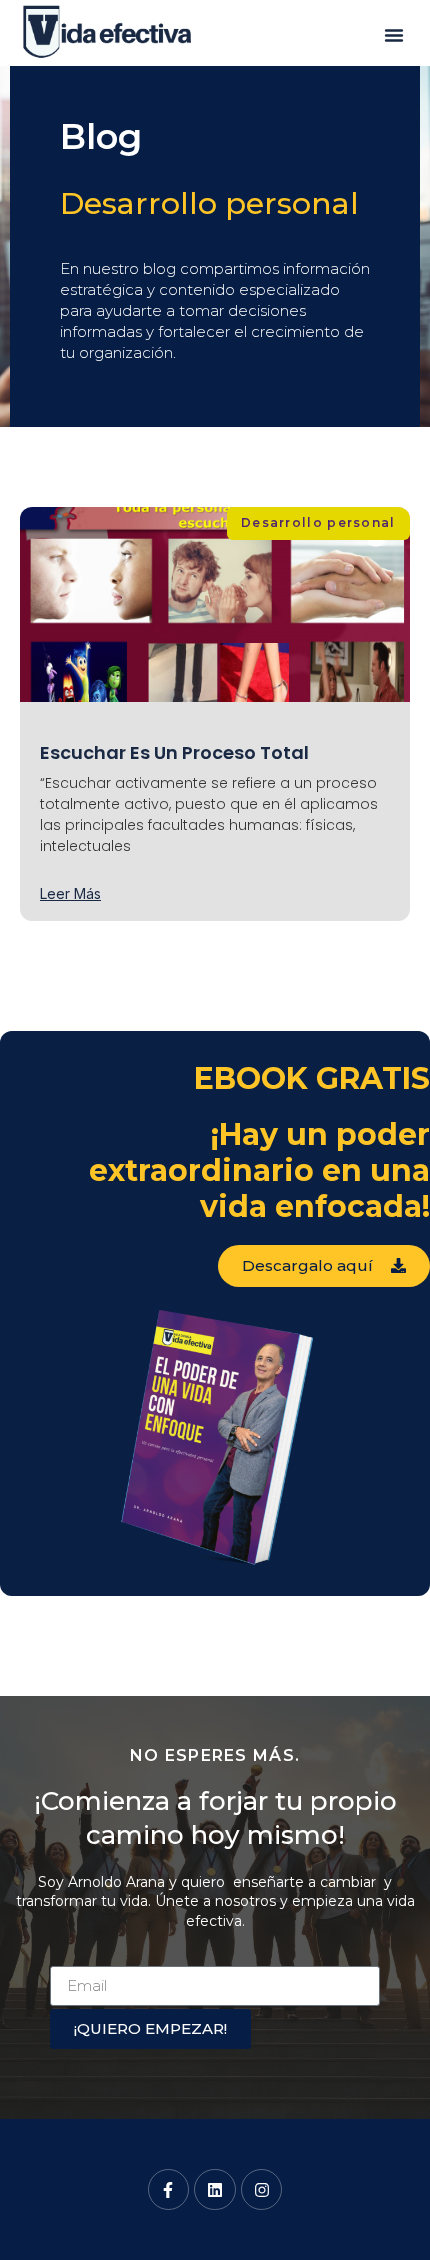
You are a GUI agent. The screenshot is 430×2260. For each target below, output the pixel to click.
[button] (394, 35)
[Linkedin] (215, 2190)
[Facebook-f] (169, 2190)
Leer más (70, 894)
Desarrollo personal (209, 203)
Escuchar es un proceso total (174, 752)
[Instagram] (262, 2190)
